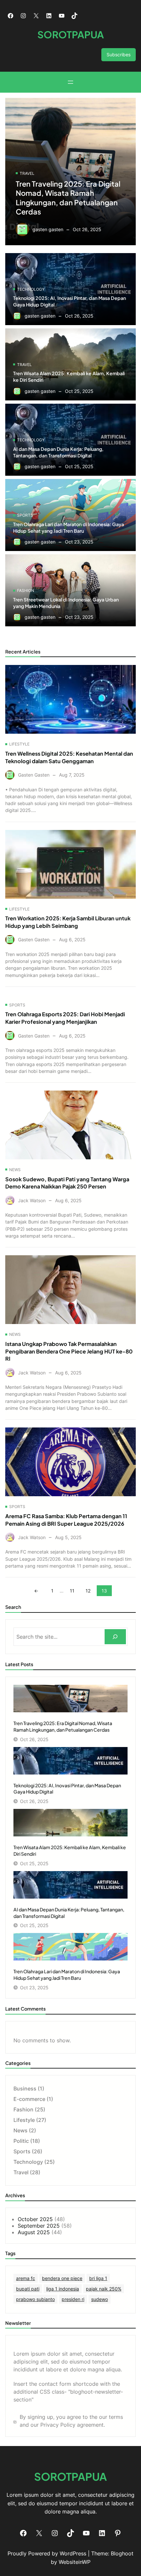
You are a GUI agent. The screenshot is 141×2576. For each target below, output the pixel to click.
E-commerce (29, 2099)
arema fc (26, 2278)
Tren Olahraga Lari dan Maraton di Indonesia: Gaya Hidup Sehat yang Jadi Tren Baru (69, 527)
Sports (25, 515)
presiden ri (73, 2299)
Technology (31, 289)
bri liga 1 (98, 2278)
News (15, 1170)
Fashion (26, 590)
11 (72, 1591)
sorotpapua (71, 34)
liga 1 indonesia (63, 2289)
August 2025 (34, 2232)
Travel (27, 173)
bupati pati (28, 2289)
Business (25, 2088)
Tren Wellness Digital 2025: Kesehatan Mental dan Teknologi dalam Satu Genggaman (69, 757)
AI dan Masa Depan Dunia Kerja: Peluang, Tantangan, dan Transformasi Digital (58, 452)
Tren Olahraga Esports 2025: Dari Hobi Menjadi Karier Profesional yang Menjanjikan (65, 1018)
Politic (21, 2141)
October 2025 (35, 2219)
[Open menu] (70, 82)
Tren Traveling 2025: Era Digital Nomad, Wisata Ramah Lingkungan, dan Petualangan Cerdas (68, 198)
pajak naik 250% (104, 2289)
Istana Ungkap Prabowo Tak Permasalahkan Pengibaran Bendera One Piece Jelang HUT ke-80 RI (69, 1351)
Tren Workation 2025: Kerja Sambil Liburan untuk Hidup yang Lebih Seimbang (68, 922)
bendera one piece (62, 2278)
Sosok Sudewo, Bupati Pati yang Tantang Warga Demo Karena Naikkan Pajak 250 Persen (67, 1183)
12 (88, 1591)
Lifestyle (19, 744)
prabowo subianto (35, 2299)
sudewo (100, 2299)
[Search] (115, 1637)
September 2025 (39, 2226)
